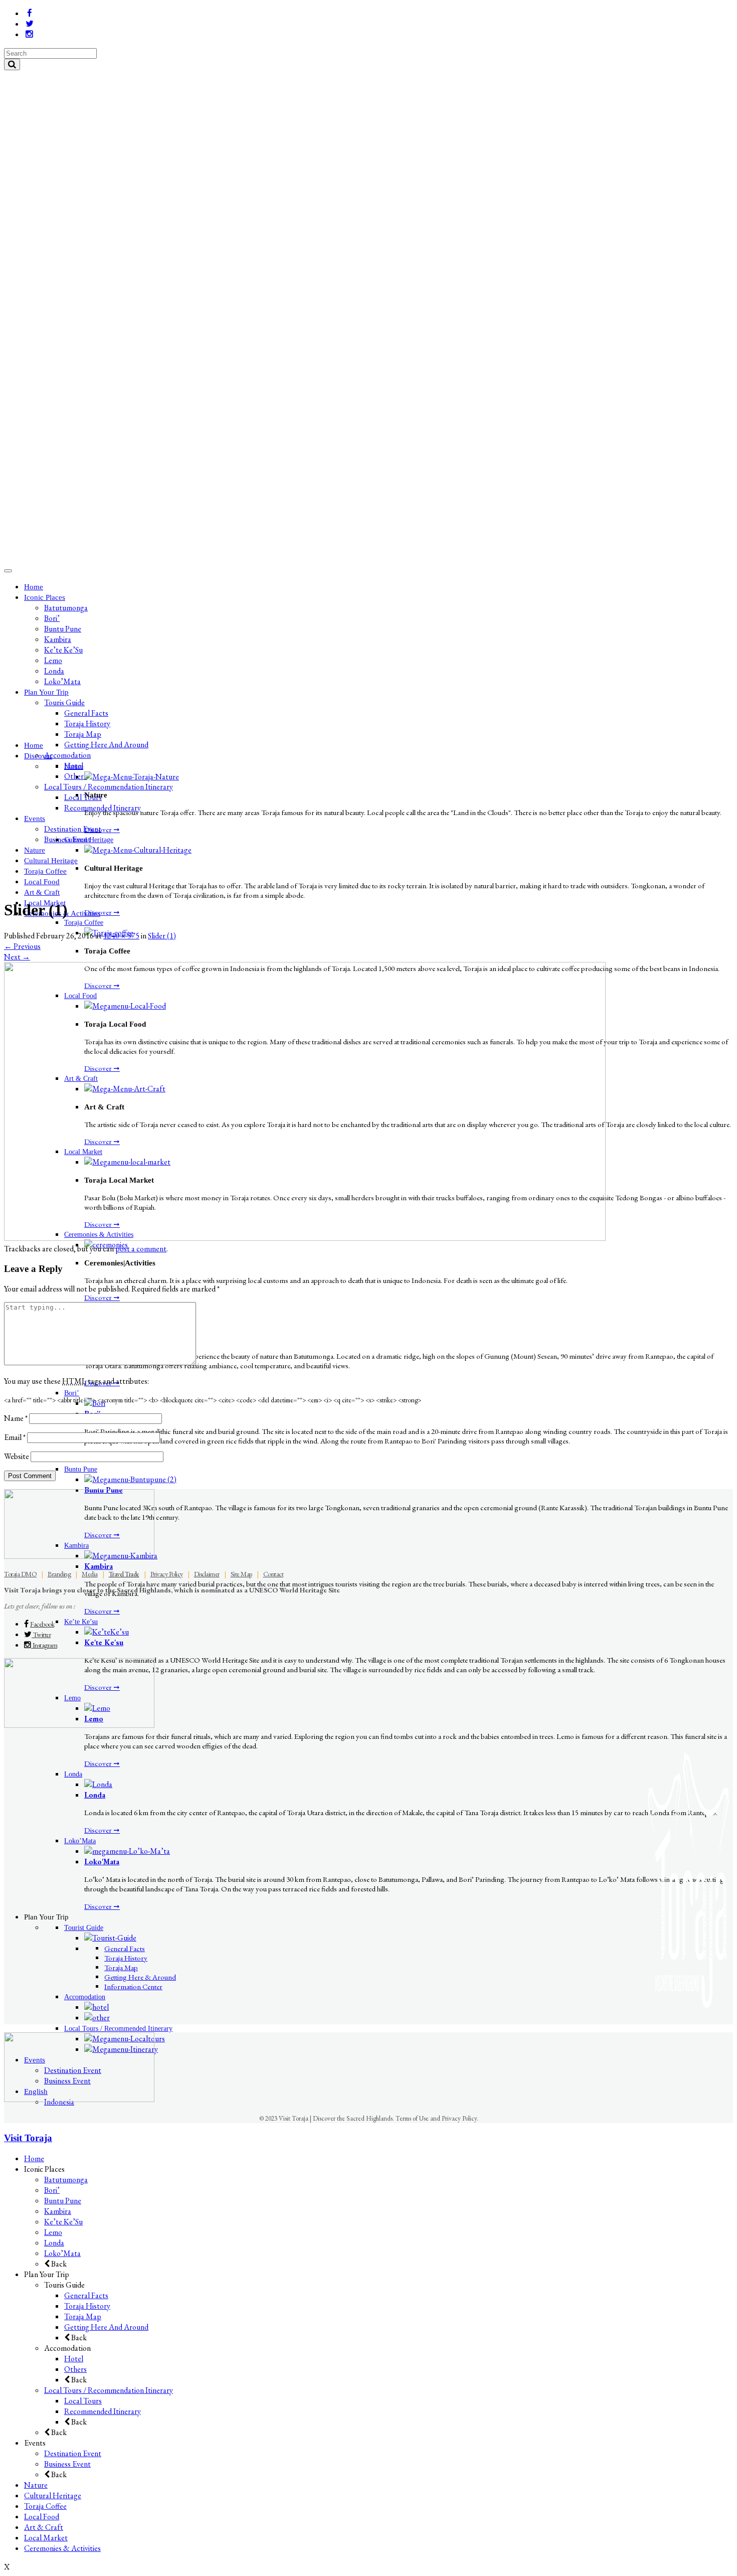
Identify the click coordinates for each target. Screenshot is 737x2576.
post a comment (141, 1249)
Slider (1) (162, 936)
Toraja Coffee (45, 2506)
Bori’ (52, 2190)
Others (75, 2369)
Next (17, 957)
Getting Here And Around (106, 2327)
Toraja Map (121, 1967)
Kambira (99, 1566)
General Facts (125, 1948)
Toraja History (126, 1958)
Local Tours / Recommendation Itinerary (109, 2390)
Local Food (42, 2517)
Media (90, 1574)
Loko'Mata (102, 1862)
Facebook (42, 1624)
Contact (273, 1574)
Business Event (67, 2464)
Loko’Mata (62, 2253)
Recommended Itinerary (103, 2411)
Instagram (44, 1645)
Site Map (241, 1574)
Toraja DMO (20, 1574)
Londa (95, 1795)
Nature (36, 2485)
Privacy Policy (167, 1574)
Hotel (74, 2359)
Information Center (133, 1986)
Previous (22, 946)
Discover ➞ (102, 829)
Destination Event (73, 2453)
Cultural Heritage (53, 2495)
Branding (59, 1574)
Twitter (41, 1635)
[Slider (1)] (305, 1238)
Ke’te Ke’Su (63, 2222)
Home (34, 2158)
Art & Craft (44, 2527)
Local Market (46, 2538)
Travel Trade (124, 1574)
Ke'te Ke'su (104, 1642)
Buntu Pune (63, 2201)
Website (17, 1456)
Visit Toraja (28, 2138)
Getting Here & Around (140, 1977)
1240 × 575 (121, 936)
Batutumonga (66, 2180)
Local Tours (83, 2401)
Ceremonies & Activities (62, 2548)
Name (16, 1418)
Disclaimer (207, 1574)
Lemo (53, 2232)
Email (15, 1437)
